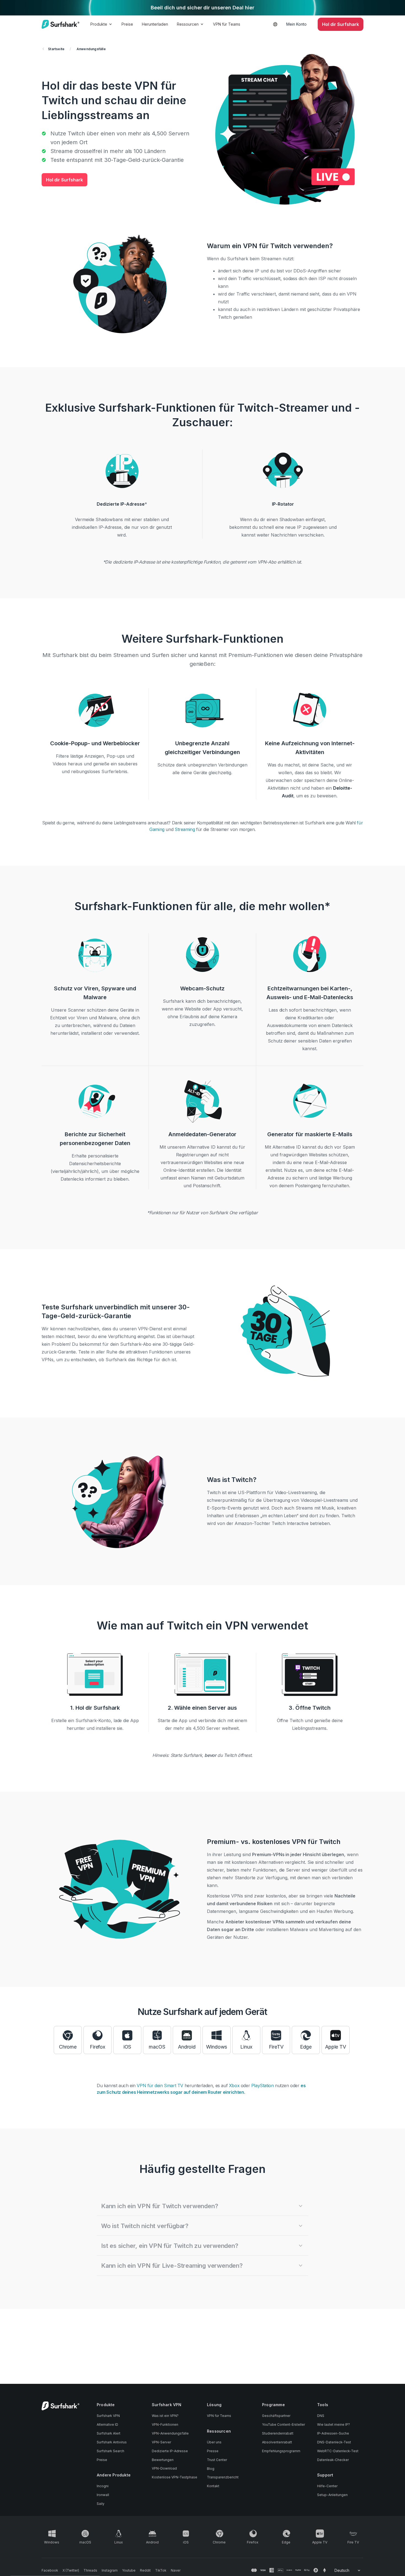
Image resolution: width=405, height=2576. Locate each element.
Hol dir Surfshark (64, 180)
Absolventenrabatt (277, 2442)
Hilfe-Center (327, 2486)
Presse (213, 2451)
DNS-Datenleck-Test (334, 2442)
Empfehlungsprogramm (281, 2451)
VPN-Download (164, 2468)
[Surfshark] (60, 24)
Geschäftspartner (276, 2416)
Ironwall (103, 2495)
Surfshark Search (110, 2451)
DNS (321, 2416)
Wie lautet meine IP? (334, 2424)
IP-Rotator (283, 504)
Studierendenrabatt (278, 2433)
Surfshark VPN (108, 2416)
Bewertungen (163, 2460)
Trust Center (217, 2460)
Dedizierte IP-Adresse (121, 504)
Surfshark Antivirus (112, 2442)
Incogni (103, 2486)
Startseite (56, 49)
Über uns (214, 2442)
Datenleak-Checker (333, 2460)
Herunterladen (155, 24)
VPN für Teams (227, 24)
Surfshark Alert (109, 2433)
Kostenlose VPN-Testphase (175, 2477)
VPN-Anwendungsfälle (170, 2433)
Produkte (99, 24)
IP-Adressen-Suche (333, 2433)
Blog (211, 2469)
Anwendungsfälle (91, 49)
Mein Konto (296, 24)
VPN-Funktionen (165, 2424)
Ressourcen (188, 24)
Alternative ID (107, 2424)
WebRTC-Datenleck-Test (338, 2451)
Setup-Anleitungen (332, 2495)
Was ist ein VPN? (165, 2416)
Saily (101, 2504)
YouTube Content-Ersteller (283, 2424)
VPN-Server (161, 2442)
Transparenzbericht (223, 2477)
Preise (127, 24)
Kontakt (213, 2486)
